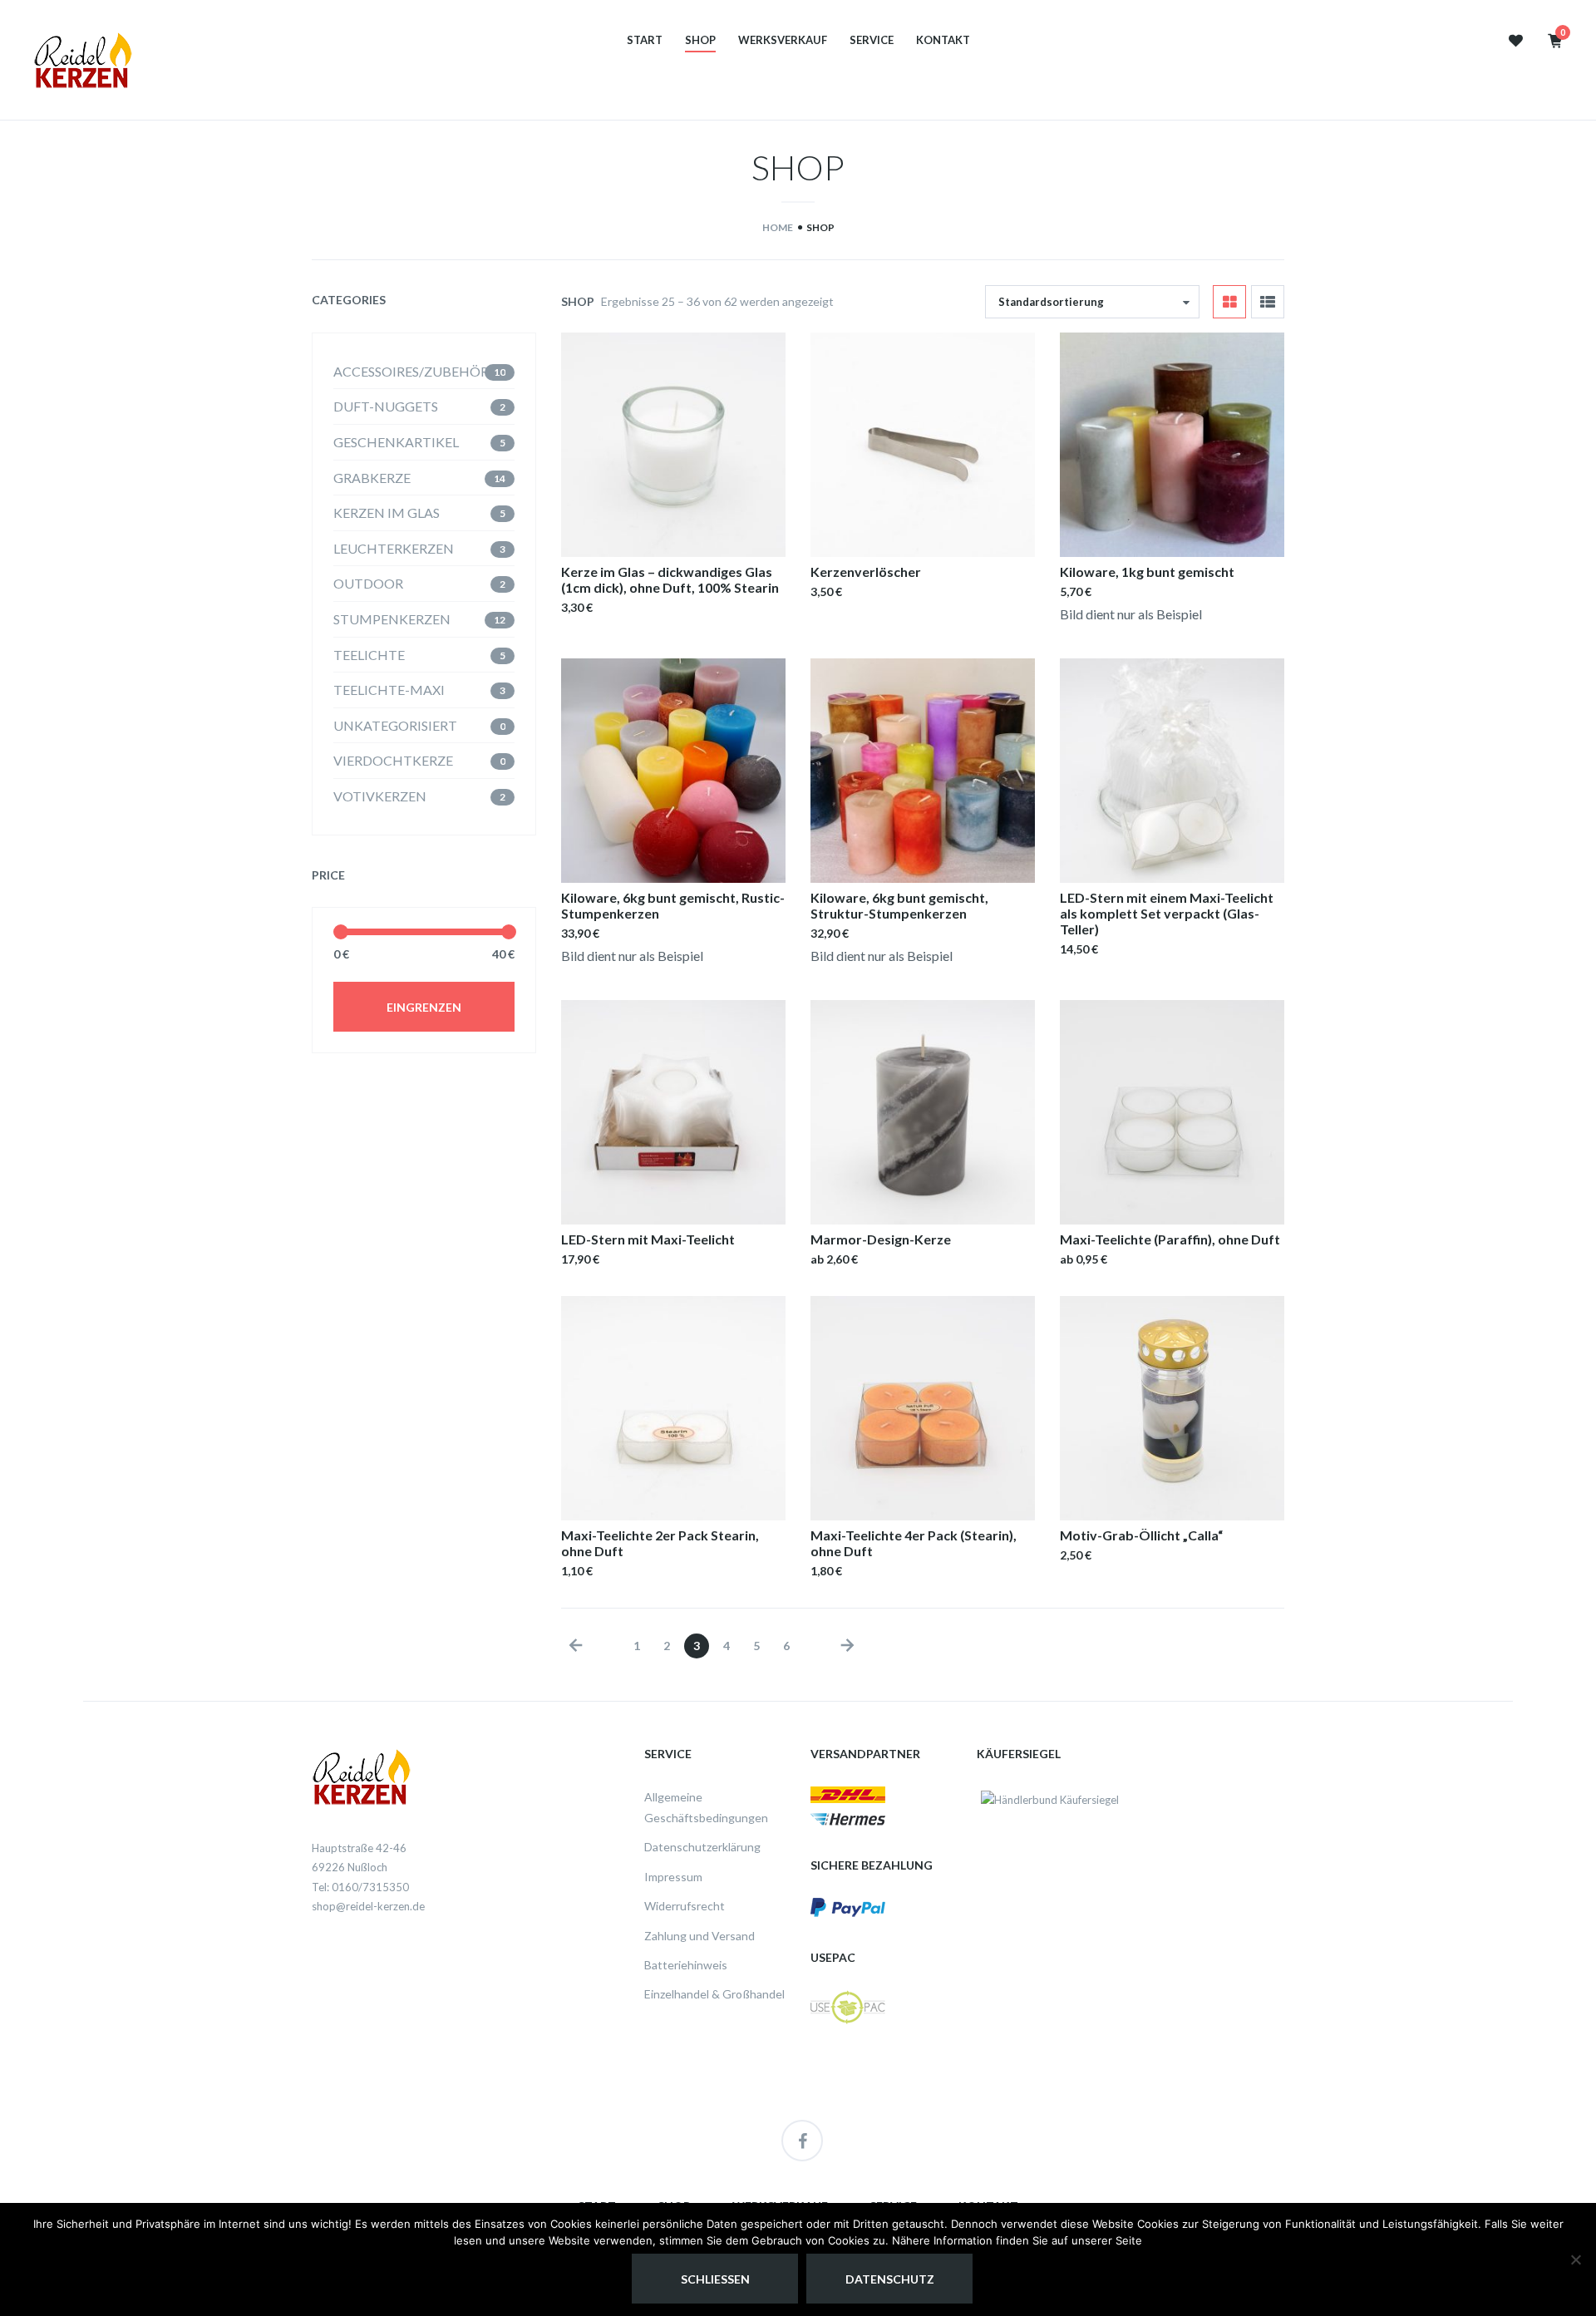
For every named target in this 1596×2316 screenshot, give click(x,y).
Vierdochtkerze (393, 760)
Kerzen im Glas (387, 512)
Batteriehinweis (686, 1965)
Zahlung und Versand (699, 1936)
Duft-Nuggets (386, 406)
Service (872, 40)
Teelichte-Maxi (389, 690)
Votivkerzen (380, 796)
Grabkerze (372, 478)
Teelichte (369, 655)
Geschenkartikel (396, 442)
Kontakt (943, 40)
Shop (700, 40)
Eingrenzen (424, 1007)
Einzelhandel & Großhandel (714, 1994)
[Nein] (1575, 2259)
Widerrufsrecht (685, 1906)
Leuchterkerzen (394, 548)
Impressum (673, 1877)
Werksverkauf (783, 40)
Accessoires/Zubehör (411, 371)
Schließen (715, 2279)
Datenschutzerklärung (702, 1847)
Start (645, 40)
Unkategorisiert (395, 725)
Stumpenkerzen (392, 619)
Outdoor (368, 583)
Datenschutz (890, 2279)
